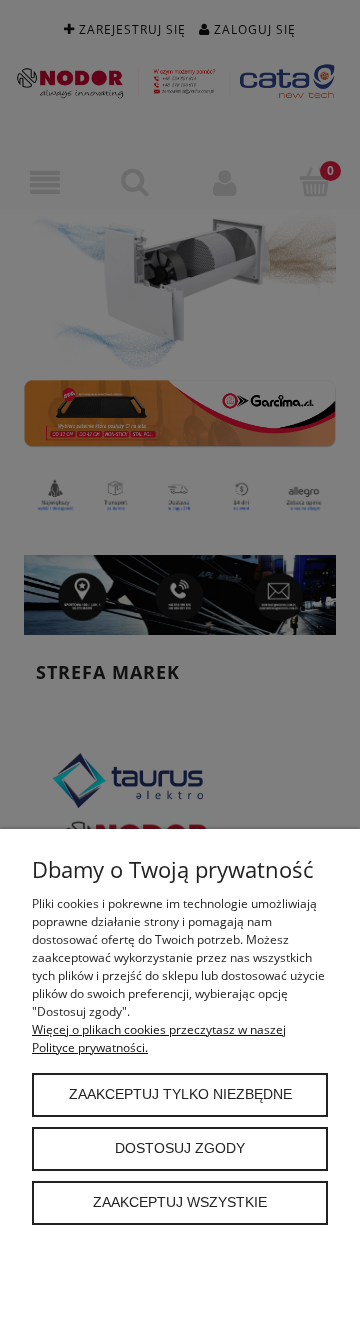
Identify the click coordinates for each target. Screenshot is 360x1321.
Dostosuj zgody (180, 1148)
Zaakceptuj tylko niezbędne (180, 1094)
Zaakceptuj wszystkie (180, 1202)
